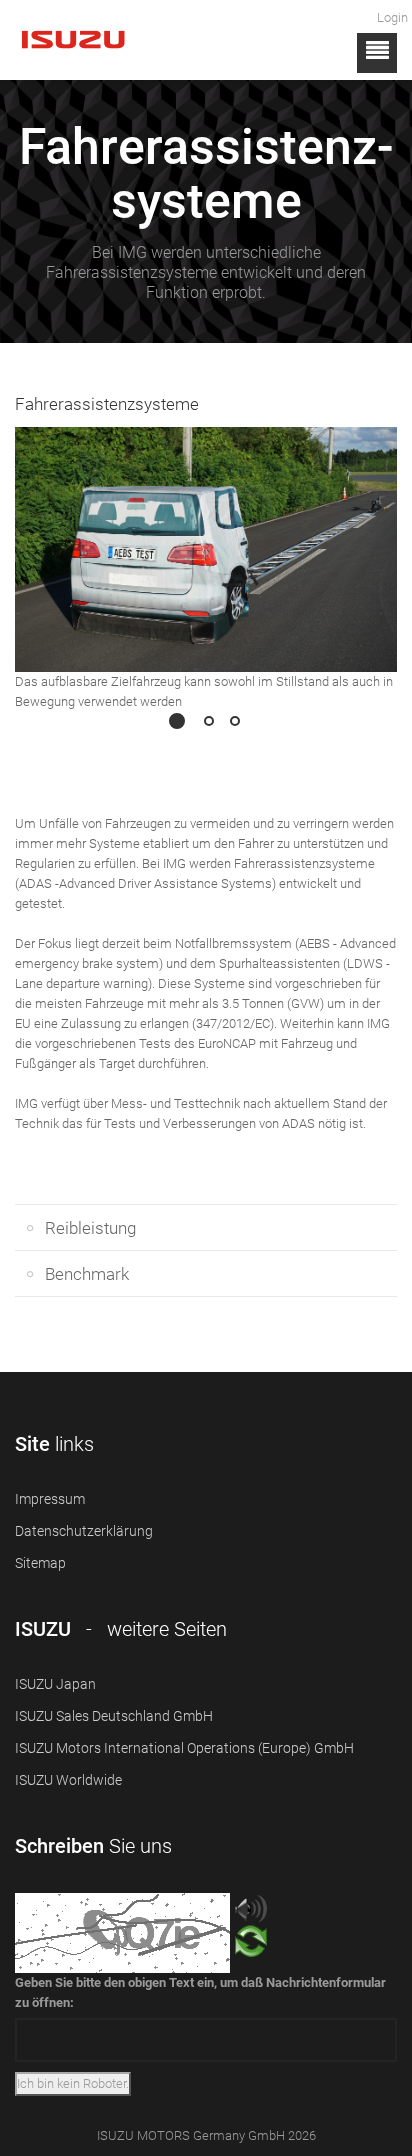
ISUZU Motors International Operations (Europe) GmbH (184, 1748)
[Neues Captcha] (251, 1946)
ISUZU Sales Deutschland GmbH (114, 1716)
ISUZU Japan (55, 1684)
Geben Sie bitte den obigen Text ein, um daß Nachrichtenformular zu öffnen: (200, 1992)
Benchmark (87, 1274)
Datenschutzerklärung (84, 1531)
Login (392, 17)
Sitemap (40, 1563)
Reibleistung (90, 1228)
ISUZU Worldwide (68, 1780)
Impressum (50, 1499)
